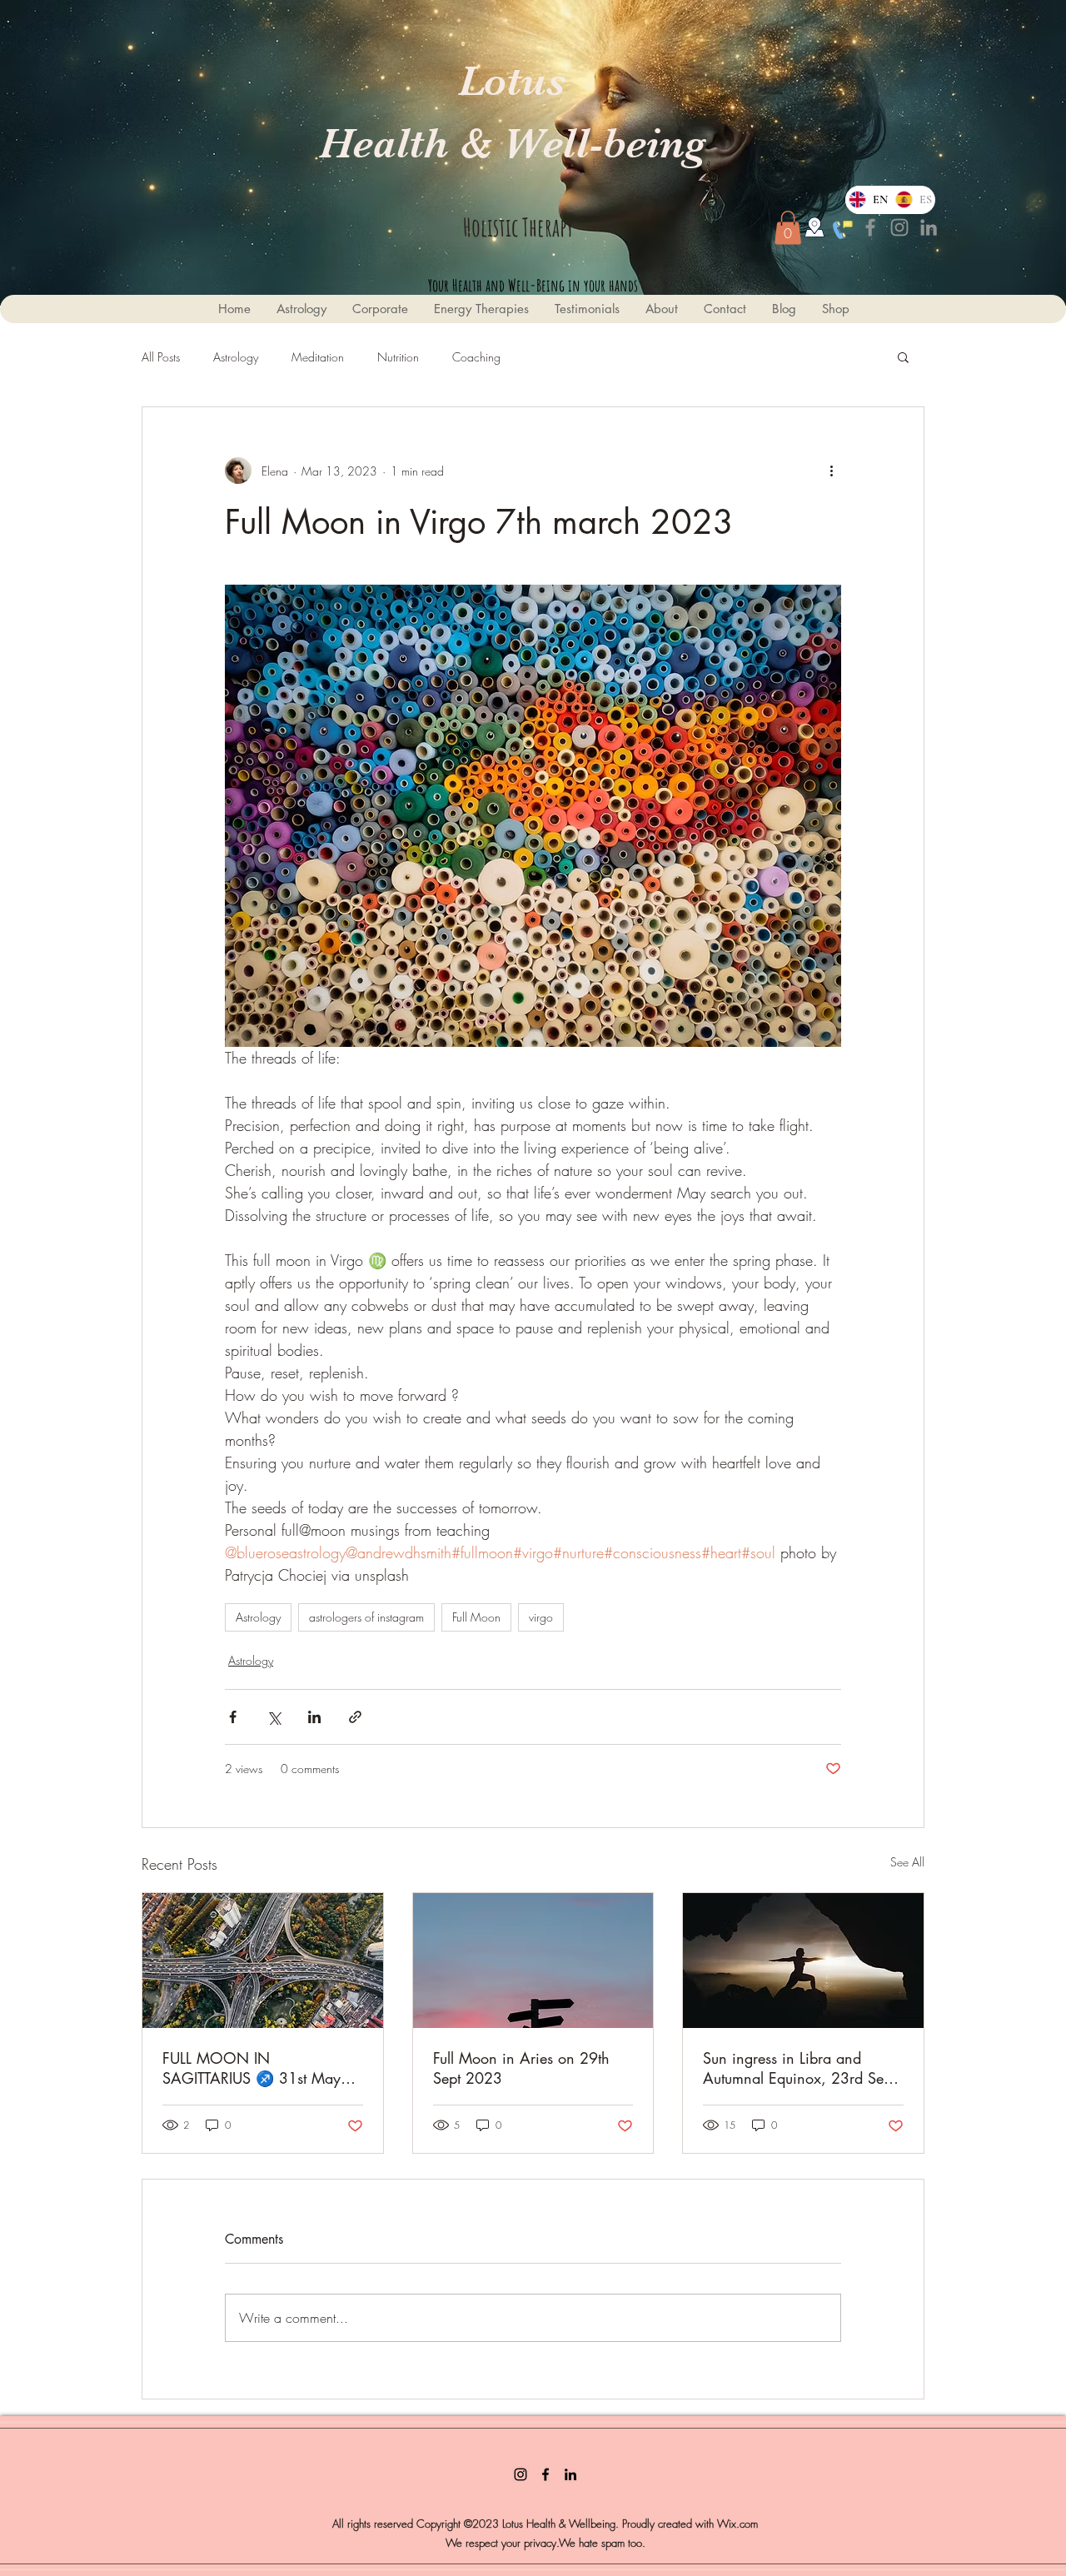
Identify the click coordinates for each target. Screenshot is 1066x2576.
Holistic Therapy (518, 227)
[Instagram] (899, 227)
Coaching (476, 357)
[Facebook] (870, 227)
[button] (788, 228)
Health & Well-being (512, 143)
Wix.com (737, 2524)
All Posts (161, 357)
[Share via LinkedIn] (314, 1717)
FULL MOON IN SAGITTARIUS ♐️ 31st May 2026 (252, 2068)
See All (907, 1862)
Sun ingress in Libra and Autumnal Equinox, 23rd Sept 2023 (799, 2068)
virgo (541, 1617)
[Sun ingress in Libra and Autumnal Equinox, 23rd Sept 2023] (803, 1961)
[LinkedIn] (929, 227)
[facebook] (545, 2474)
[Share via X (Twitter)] (274, 1717)
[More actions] (831, 471)
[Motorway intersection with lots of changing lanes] (263, 1961)
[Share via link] (355, 1717)
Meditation (318, 357)
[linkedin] (570, 2474)
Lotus (512, 81)
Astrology (236, 357)
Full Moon (476, 1617)
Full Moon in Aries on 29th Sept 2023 (521, 2068)
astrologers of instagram (366, 1617)
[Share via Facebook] (233, 1717)
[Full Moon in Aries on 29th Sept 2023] (533, 1961)
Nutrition (398, 357)
